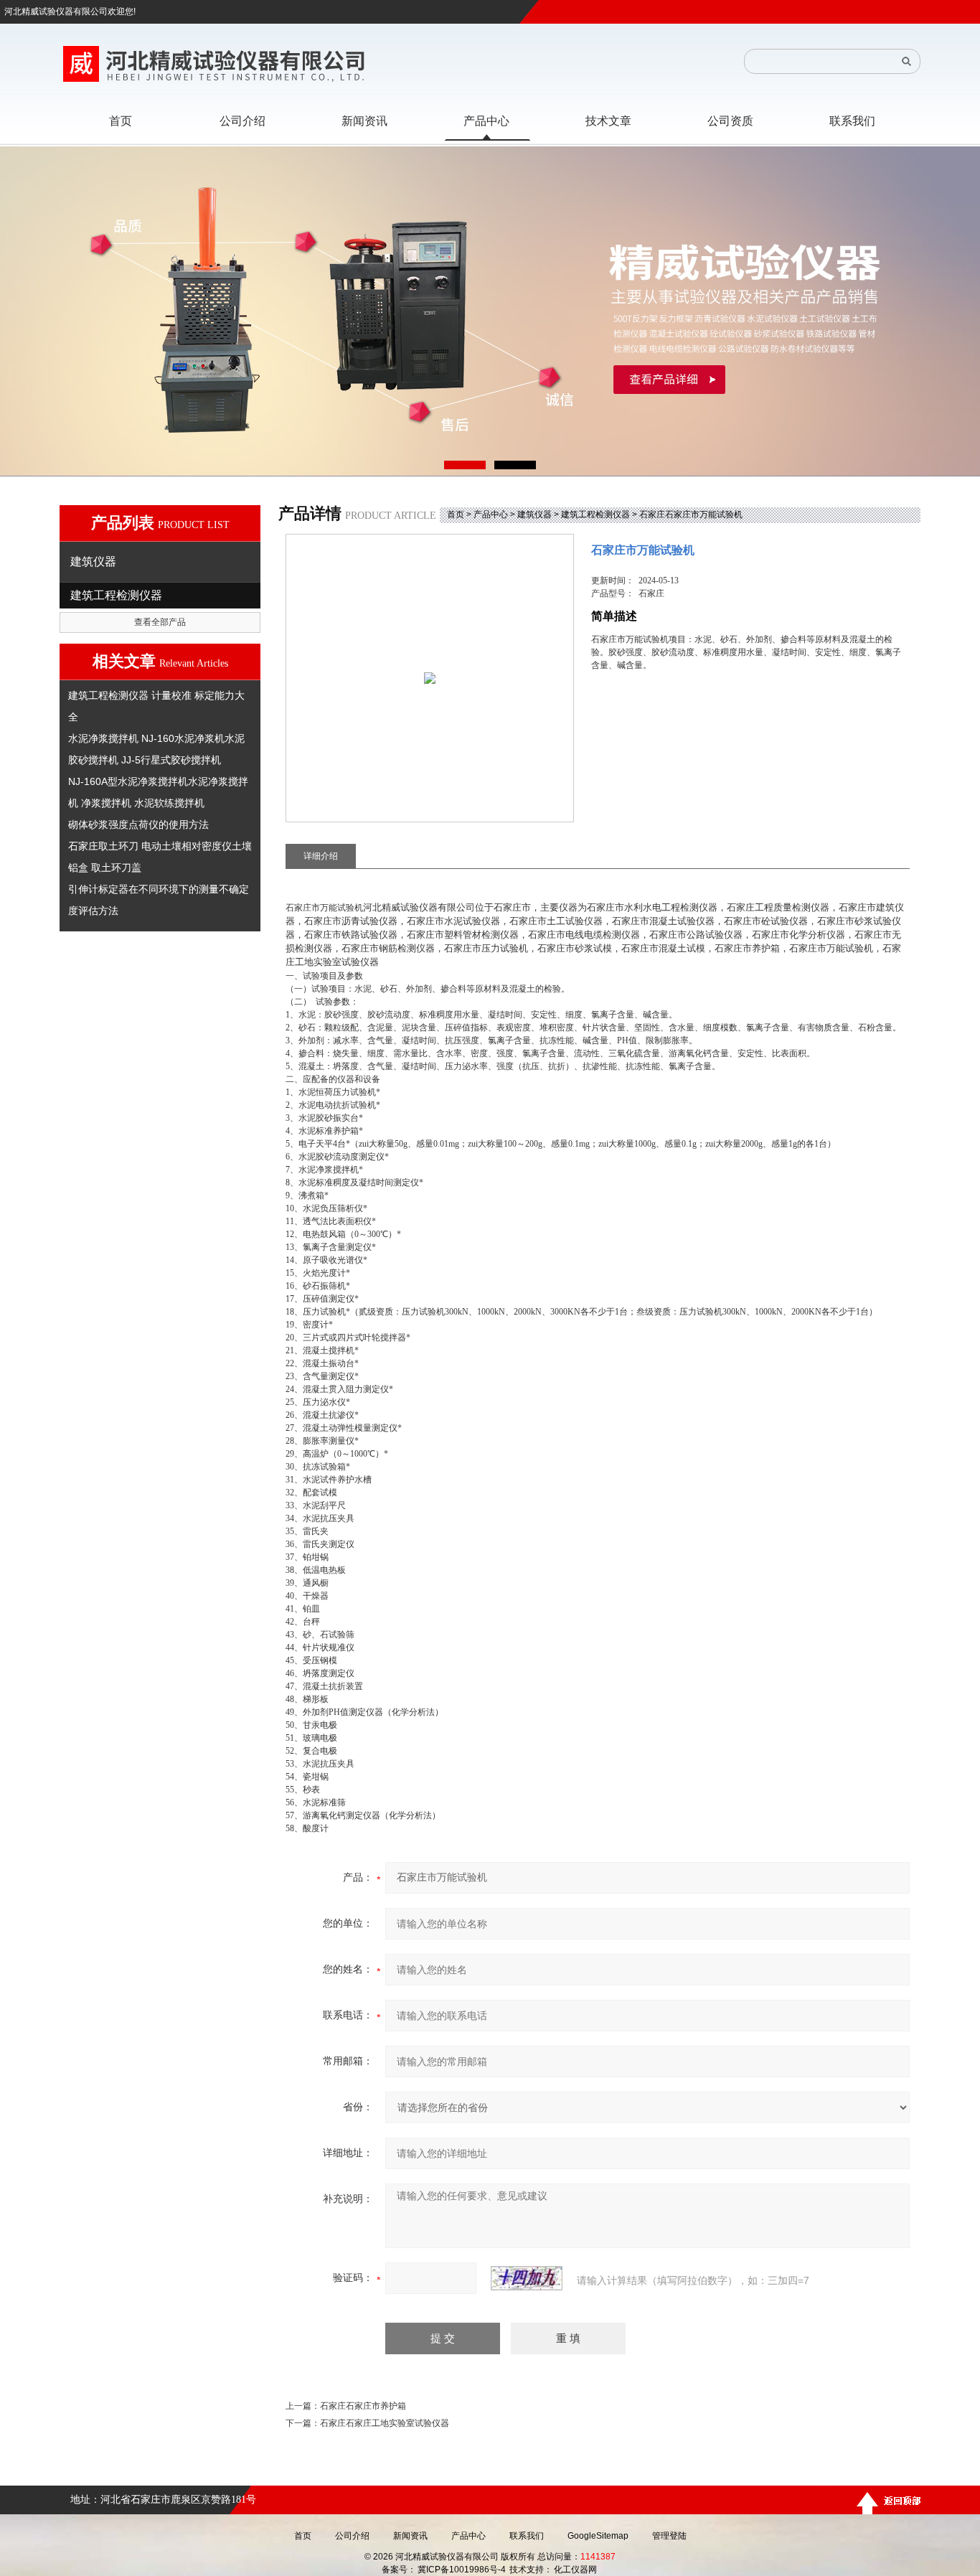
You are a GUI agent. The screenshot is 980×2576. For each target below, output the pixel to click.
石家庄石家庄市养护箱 (363, 2406)
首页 (456, 514)
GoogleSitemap (598, 2536)
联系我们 (527, 2536)
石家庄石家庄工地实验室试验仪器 (385, 2423)
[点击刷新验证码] (527, 2278)
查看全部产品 (160, 622)
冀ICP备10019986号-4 (462, 2570)
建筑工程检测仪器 (595, 514)
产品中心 (491, 514)
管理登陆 (669, 2536)
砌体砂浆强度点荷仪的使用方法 (138, 824)
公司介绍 (352, 2536)
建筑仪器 (534, 514)
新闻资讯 (410, 2536)
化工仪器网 (575, 2570)
